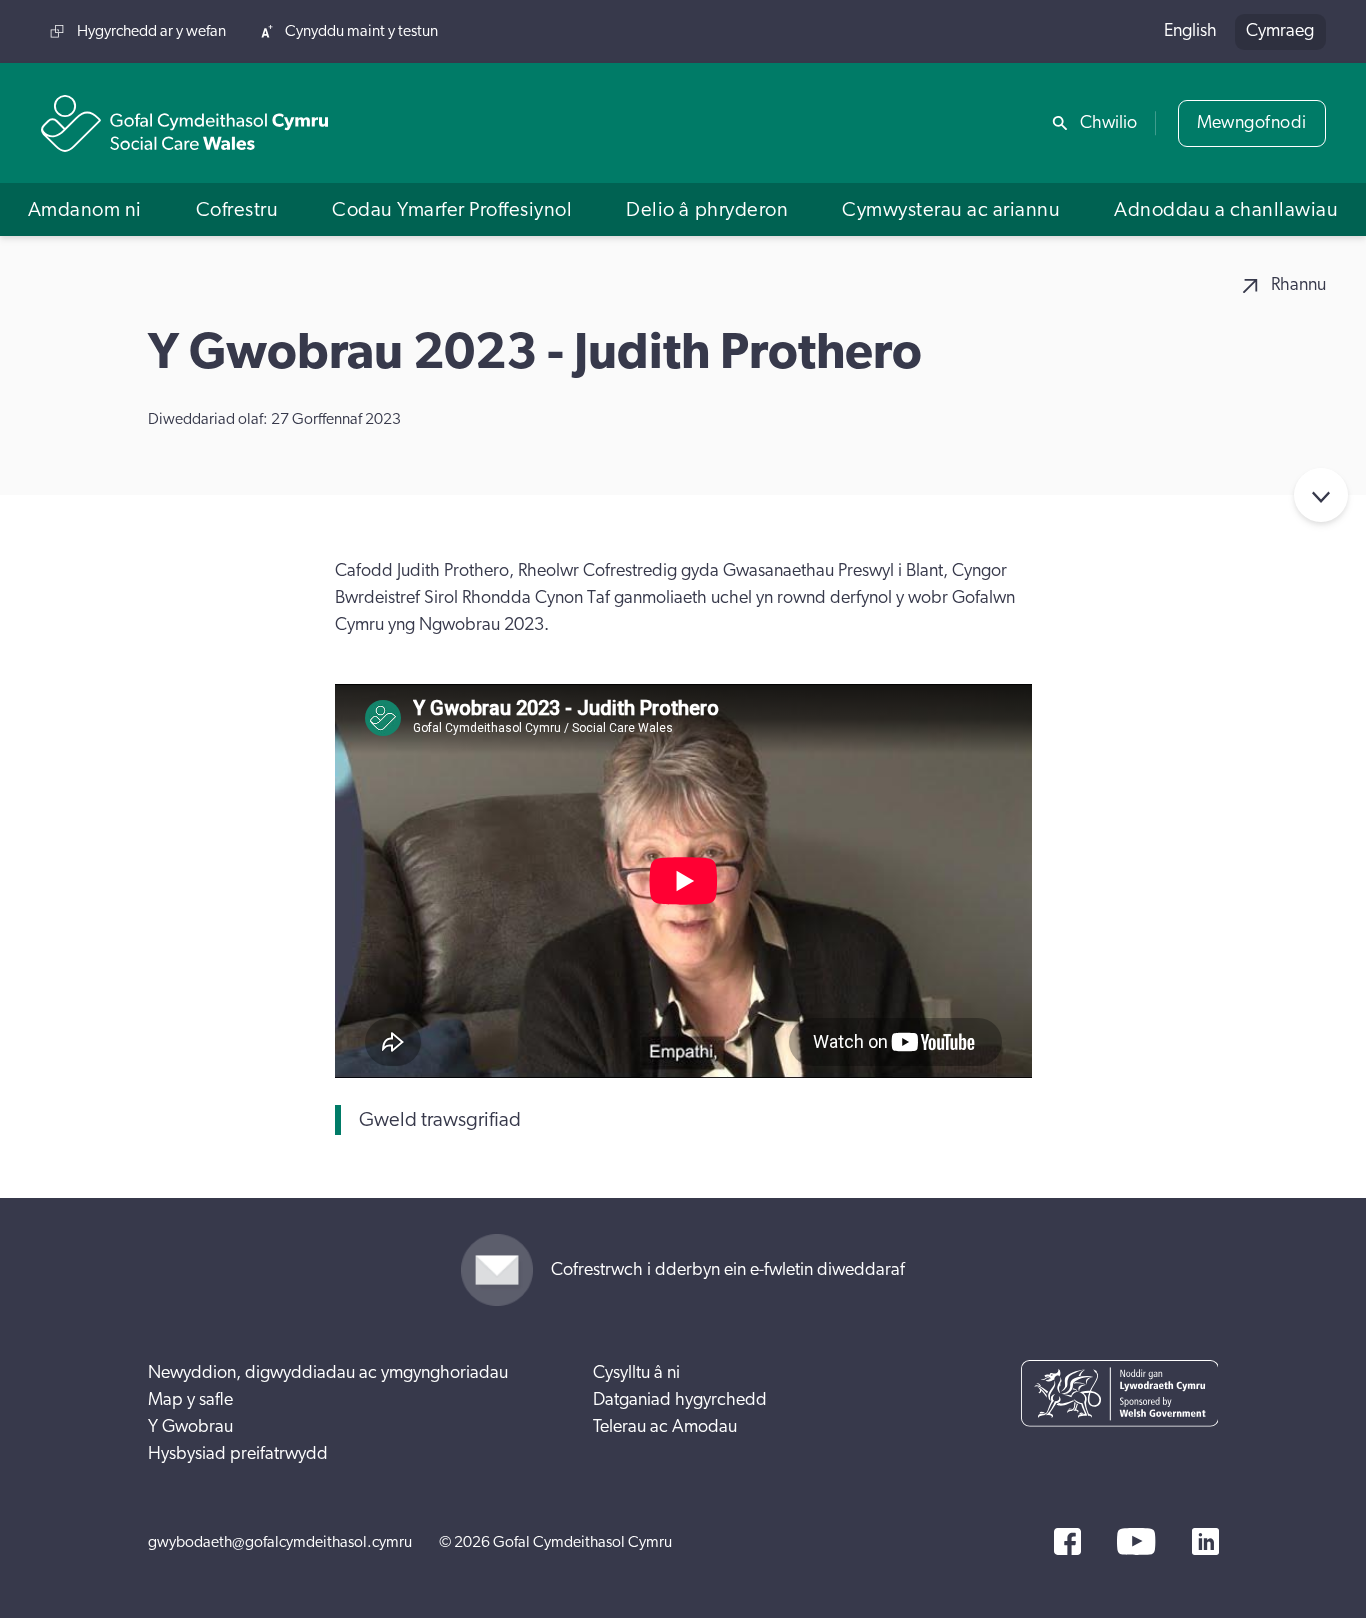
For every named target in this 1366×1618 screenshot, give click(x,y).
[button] (85, 209)
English (1190, 31)
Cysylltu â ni (636, 1373)
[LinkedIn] (1205, 1541)
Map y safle (190, 1400)
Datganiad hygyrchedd (680, 1400)
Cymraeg (1280, 31)
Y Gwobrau (190, 1427)
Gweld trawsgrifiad (440, 1120)
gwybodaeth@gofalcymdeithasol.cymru (280, 1542)
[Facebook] (1067, 1541)
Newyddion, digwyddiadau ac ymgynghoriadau (328, 1373)
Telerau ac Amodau (665, 1427)
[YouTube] (1136, 1541)
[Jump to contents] (1321, 495)
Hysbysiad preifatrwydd (238, 1454)
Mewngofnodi (1252, 123)
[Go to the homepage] (185, 123)
